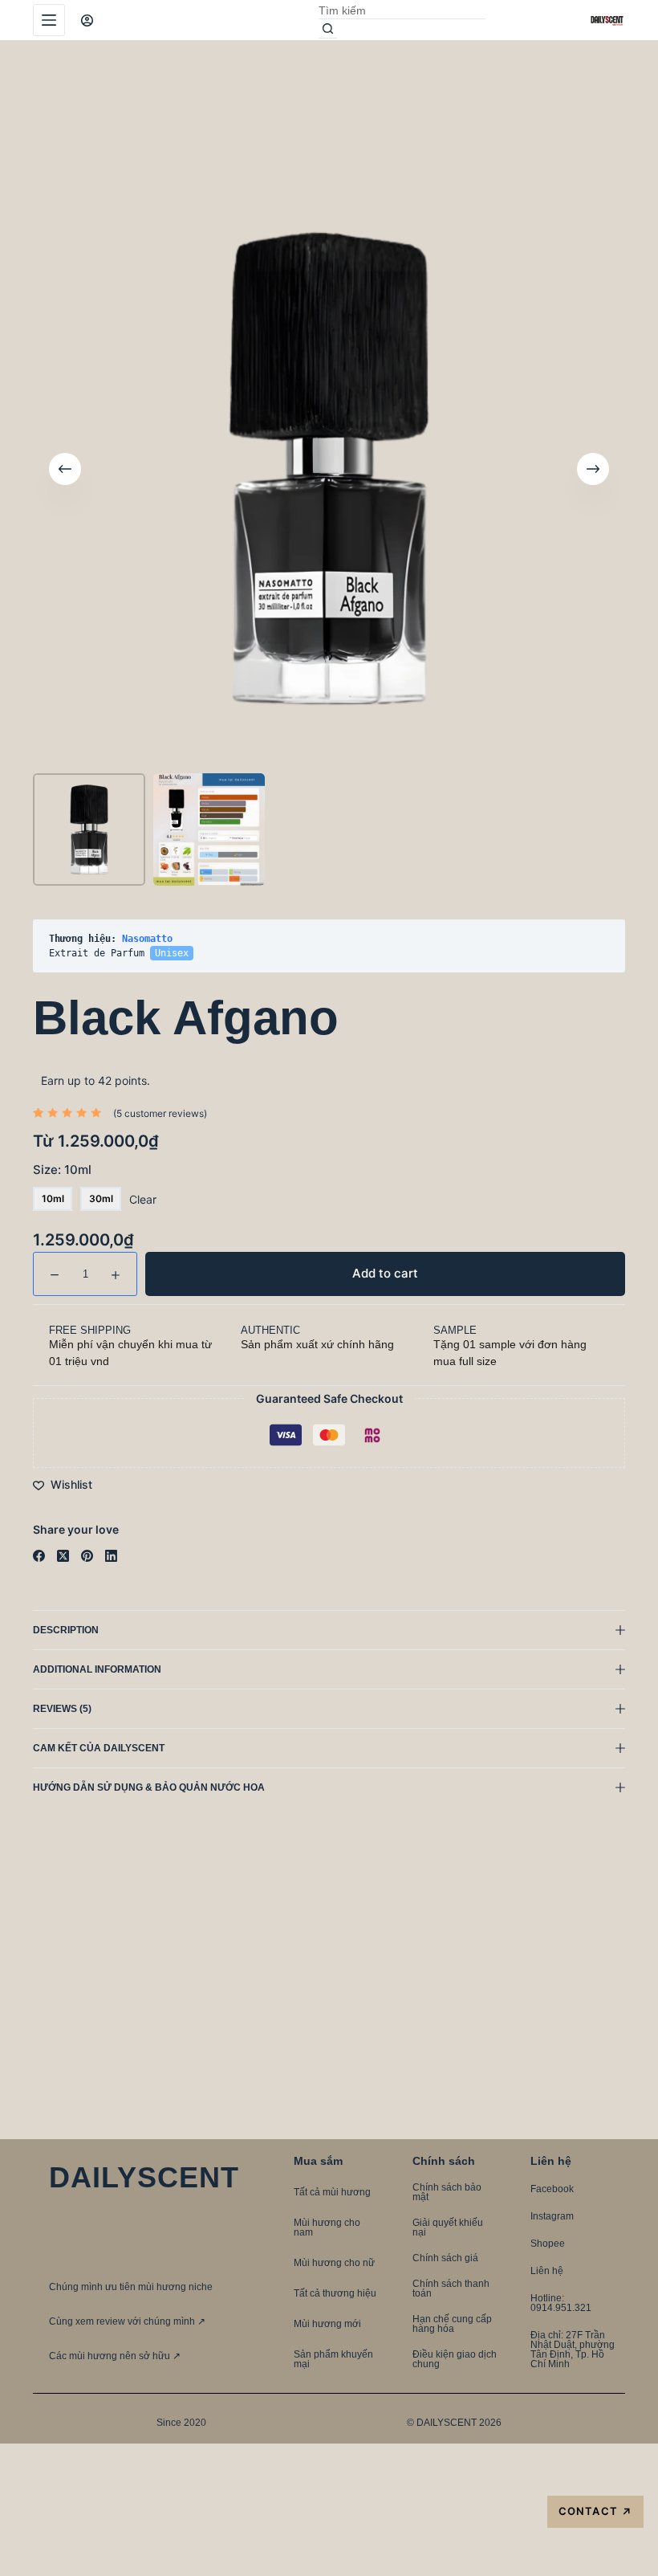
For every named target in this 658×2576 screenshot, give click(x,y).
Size (62, 1170)
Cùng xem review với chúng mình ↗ (127, 2321)
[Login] (87, 20)
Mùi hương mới (327, 2324)
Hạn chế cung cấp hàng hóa (452, 2324)
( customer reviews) (160, 1113)
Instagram (552, 2216)
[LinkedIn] (111, 1556)
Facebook (552, 2189)
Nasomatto (147, 939)
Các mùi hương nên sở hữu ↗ (115, 2356)
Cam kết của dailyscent (100, 1748)
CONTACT (595, 2511)
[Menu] (49, 20)
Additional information (97, 1669)
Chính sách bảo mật (447, 2192)
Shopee (548, 2244)
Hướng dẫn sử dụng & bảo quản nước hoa (149, 1787)
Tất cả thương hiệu (335, 2293)
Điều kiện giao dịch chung (455, 2359)
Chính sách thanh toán (451, 2289)
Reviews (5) (62, 1709)
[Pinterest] (87, 1556)
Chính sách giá (445, 2258)
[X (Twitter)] (63, 1556)
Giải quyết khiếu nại (448, 2228)
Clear (143, 1199)
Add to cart (576, 84)
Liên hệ (547, 2271)
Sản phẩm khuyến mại (333, 2359)
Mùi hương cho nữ (334, 2263)
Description (66, 1630)
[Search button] (328, 29)
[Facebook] (39, 1556)
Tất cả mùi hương (332, 2192)
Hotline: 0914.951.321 (561, 2303)
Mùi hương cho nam (327, 2228)
